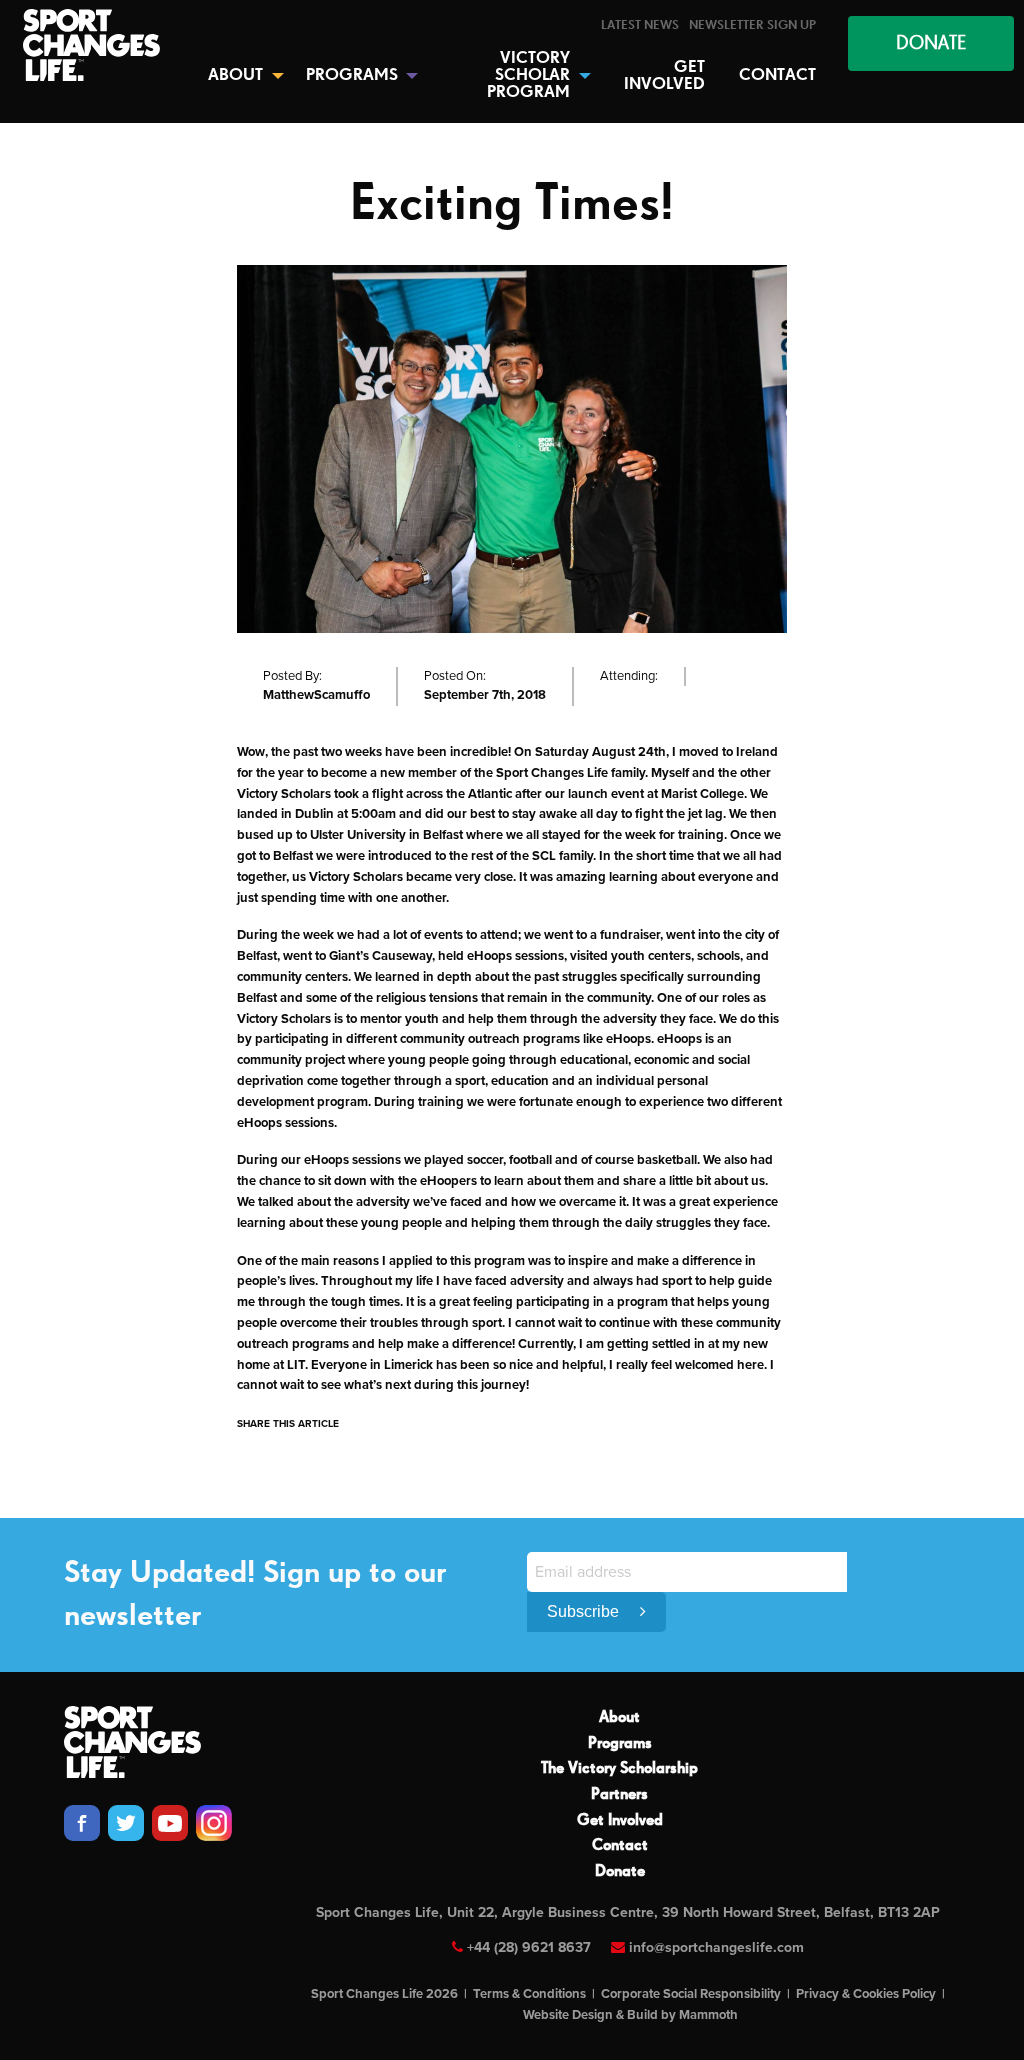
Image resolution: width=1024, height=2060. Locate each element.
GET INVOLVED (664, 76)
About (619, 1718)
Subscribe (585, 1611)
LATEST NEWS (640, 25)
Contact (620, 1846)
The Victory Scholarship (619, 1769)
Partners (619, 1795)
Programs (620, 1744)
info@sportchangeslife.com (716, 1947)
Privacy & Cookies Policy (866, 1994)
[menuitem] (640, 25)
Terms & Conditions (529, 1994)
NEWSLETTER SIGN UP (752, 25)
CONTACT (777, 75)
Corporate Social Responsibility (691, 1994)
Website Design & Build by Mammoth (630, 2015)
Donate (620, 1872)
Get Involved (620, 1821)
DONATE (931, 43)
